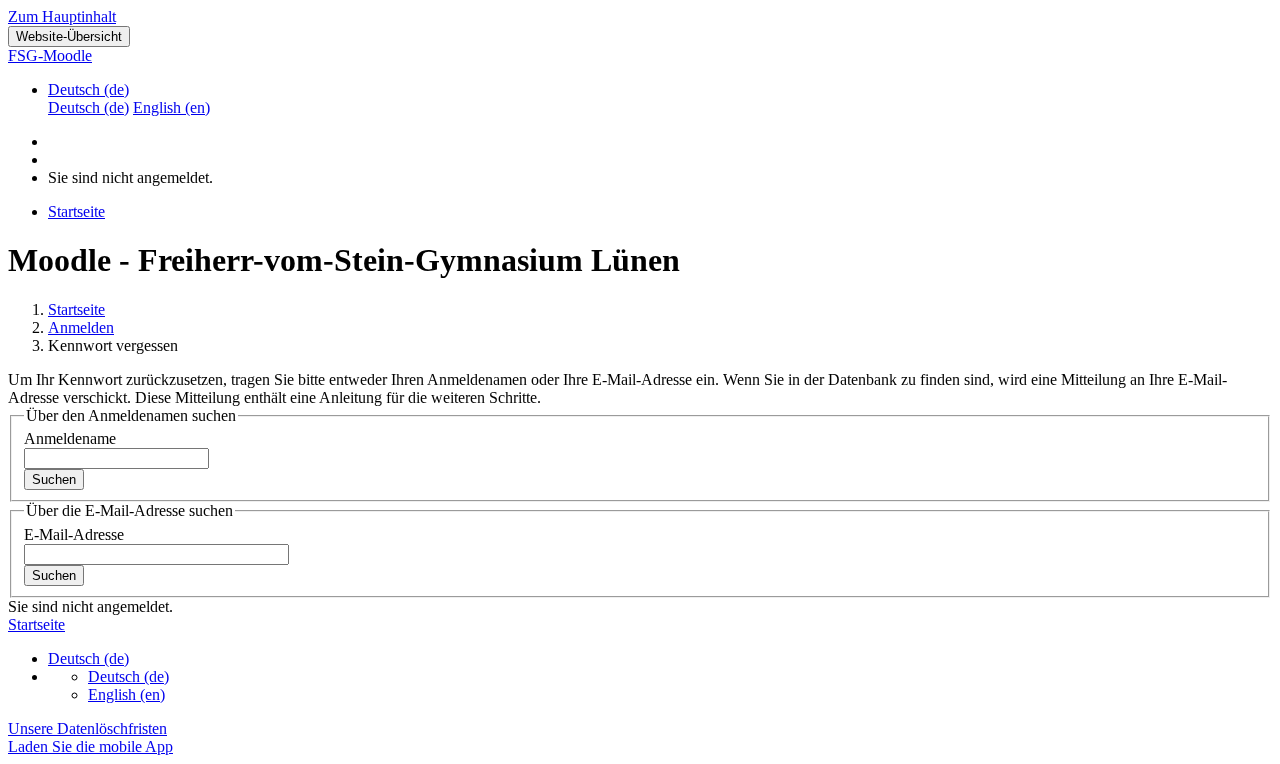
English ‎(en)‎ (126, 694)
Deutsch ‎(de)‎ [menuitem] (88, 107)
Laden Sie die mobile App (90, 746)
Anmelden (81, 327)
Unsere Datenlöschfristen (87, 728)
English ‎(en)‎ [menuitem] (171, 107)
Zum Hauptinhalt (62, 16)
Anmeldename (70, 438)
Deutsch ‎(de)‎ (88, 89)
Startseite (76, 309)
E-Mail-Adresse (74, 534)
